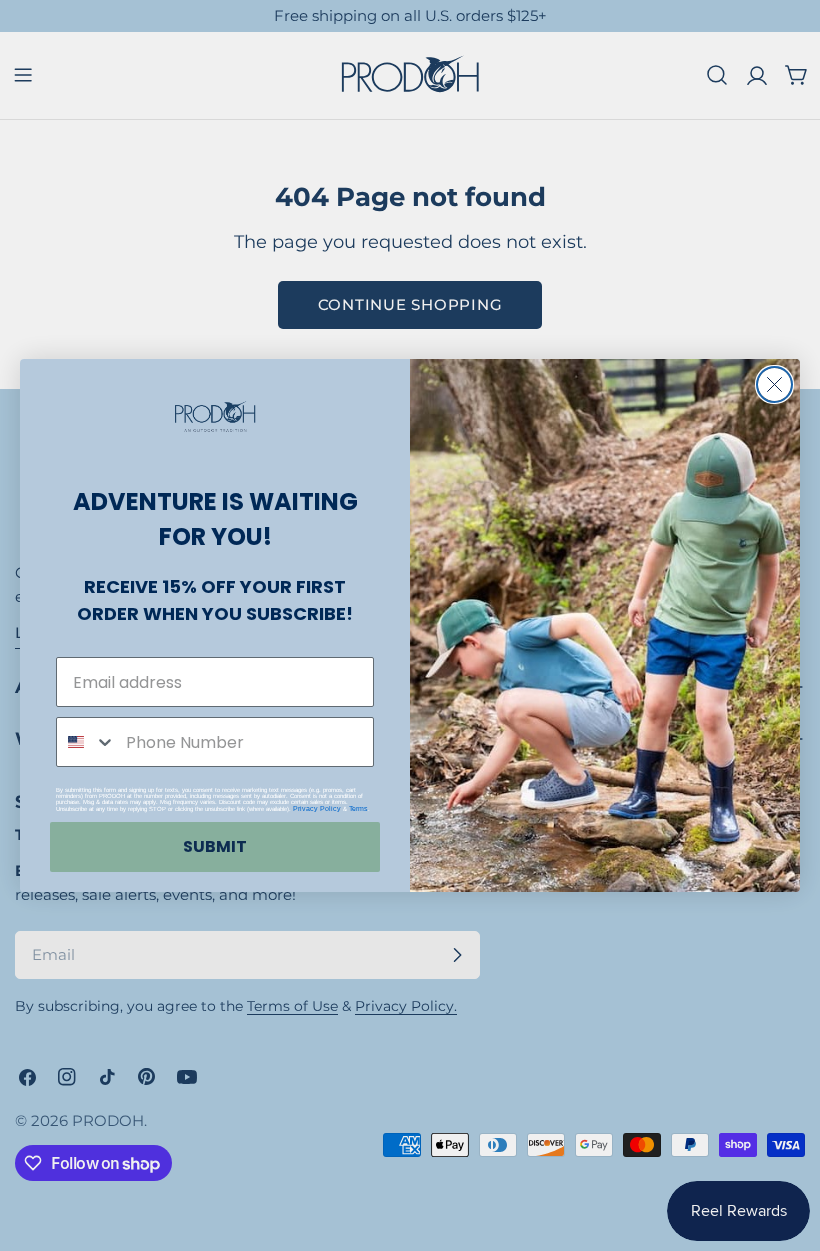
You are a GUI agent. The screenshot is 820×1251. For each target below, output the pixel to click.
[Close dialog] (774, 384)
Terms (358, 808)
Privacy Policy (317, 808)
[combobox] (86, 742)
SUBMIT (215, 846)
